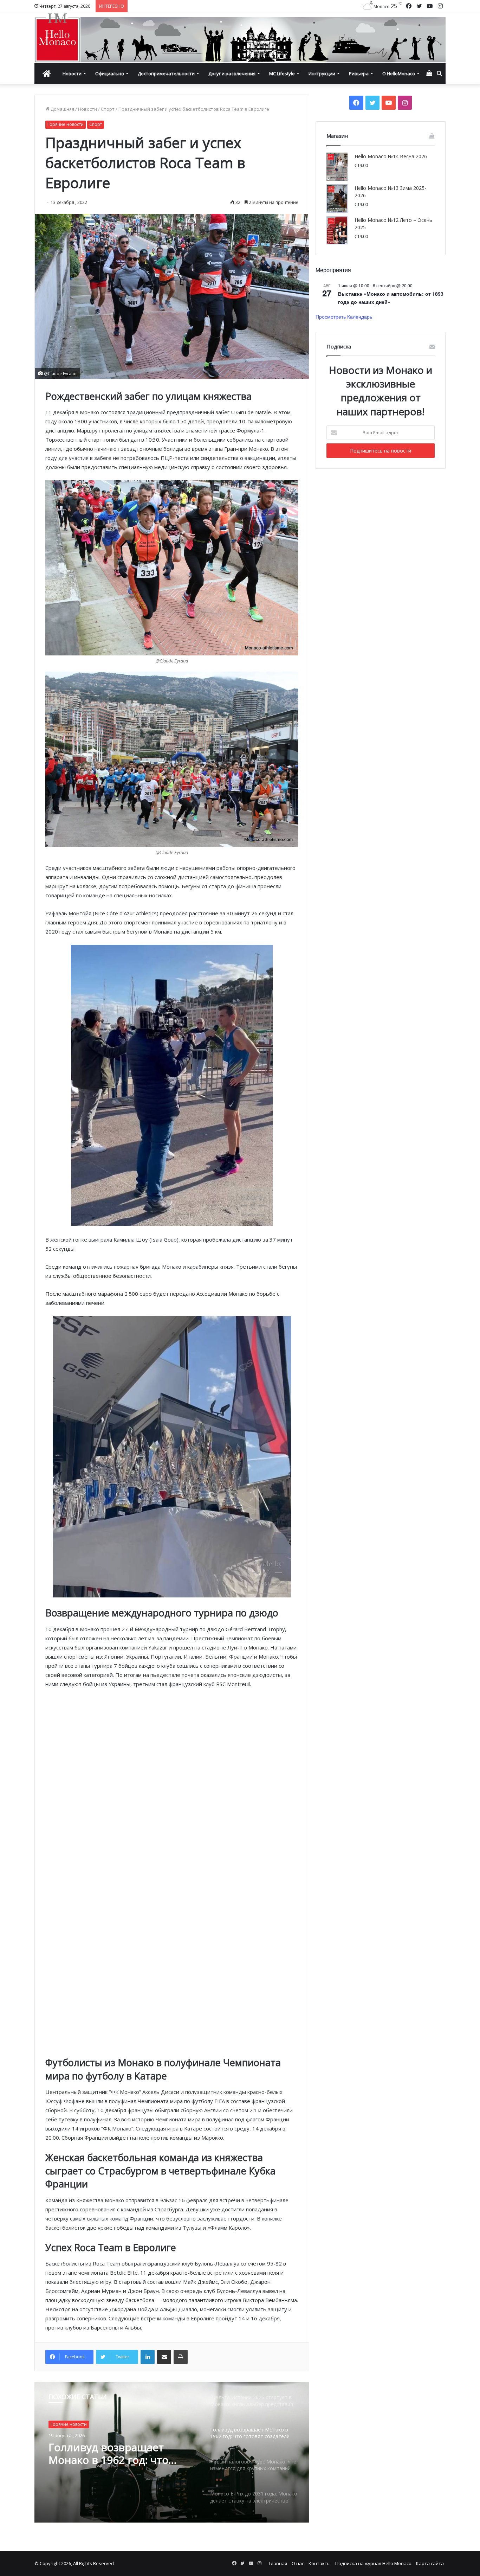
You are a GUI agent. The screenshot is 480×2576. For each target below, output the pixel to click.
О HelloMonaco (399, 73)
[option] (172, 2452)
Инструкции (322, 73)
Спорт (108, 109)
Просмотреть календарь (344, 316)
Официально (110, 73)
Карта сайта (430, 2563)
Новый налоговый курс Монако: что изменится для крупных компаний (121, 2454)
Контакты (320, 2563)
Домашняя (62, 109)
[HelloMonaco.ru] (240, 38)
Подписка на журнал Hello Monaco (373, 2563)
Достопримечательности (166, 73)
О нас (298, 2563)
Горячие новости (66, 124)
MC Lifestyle (282, 73)
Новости (72, 73)
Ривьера (359, 73)
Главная (278, 2563)
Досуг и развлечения (232, 73)
